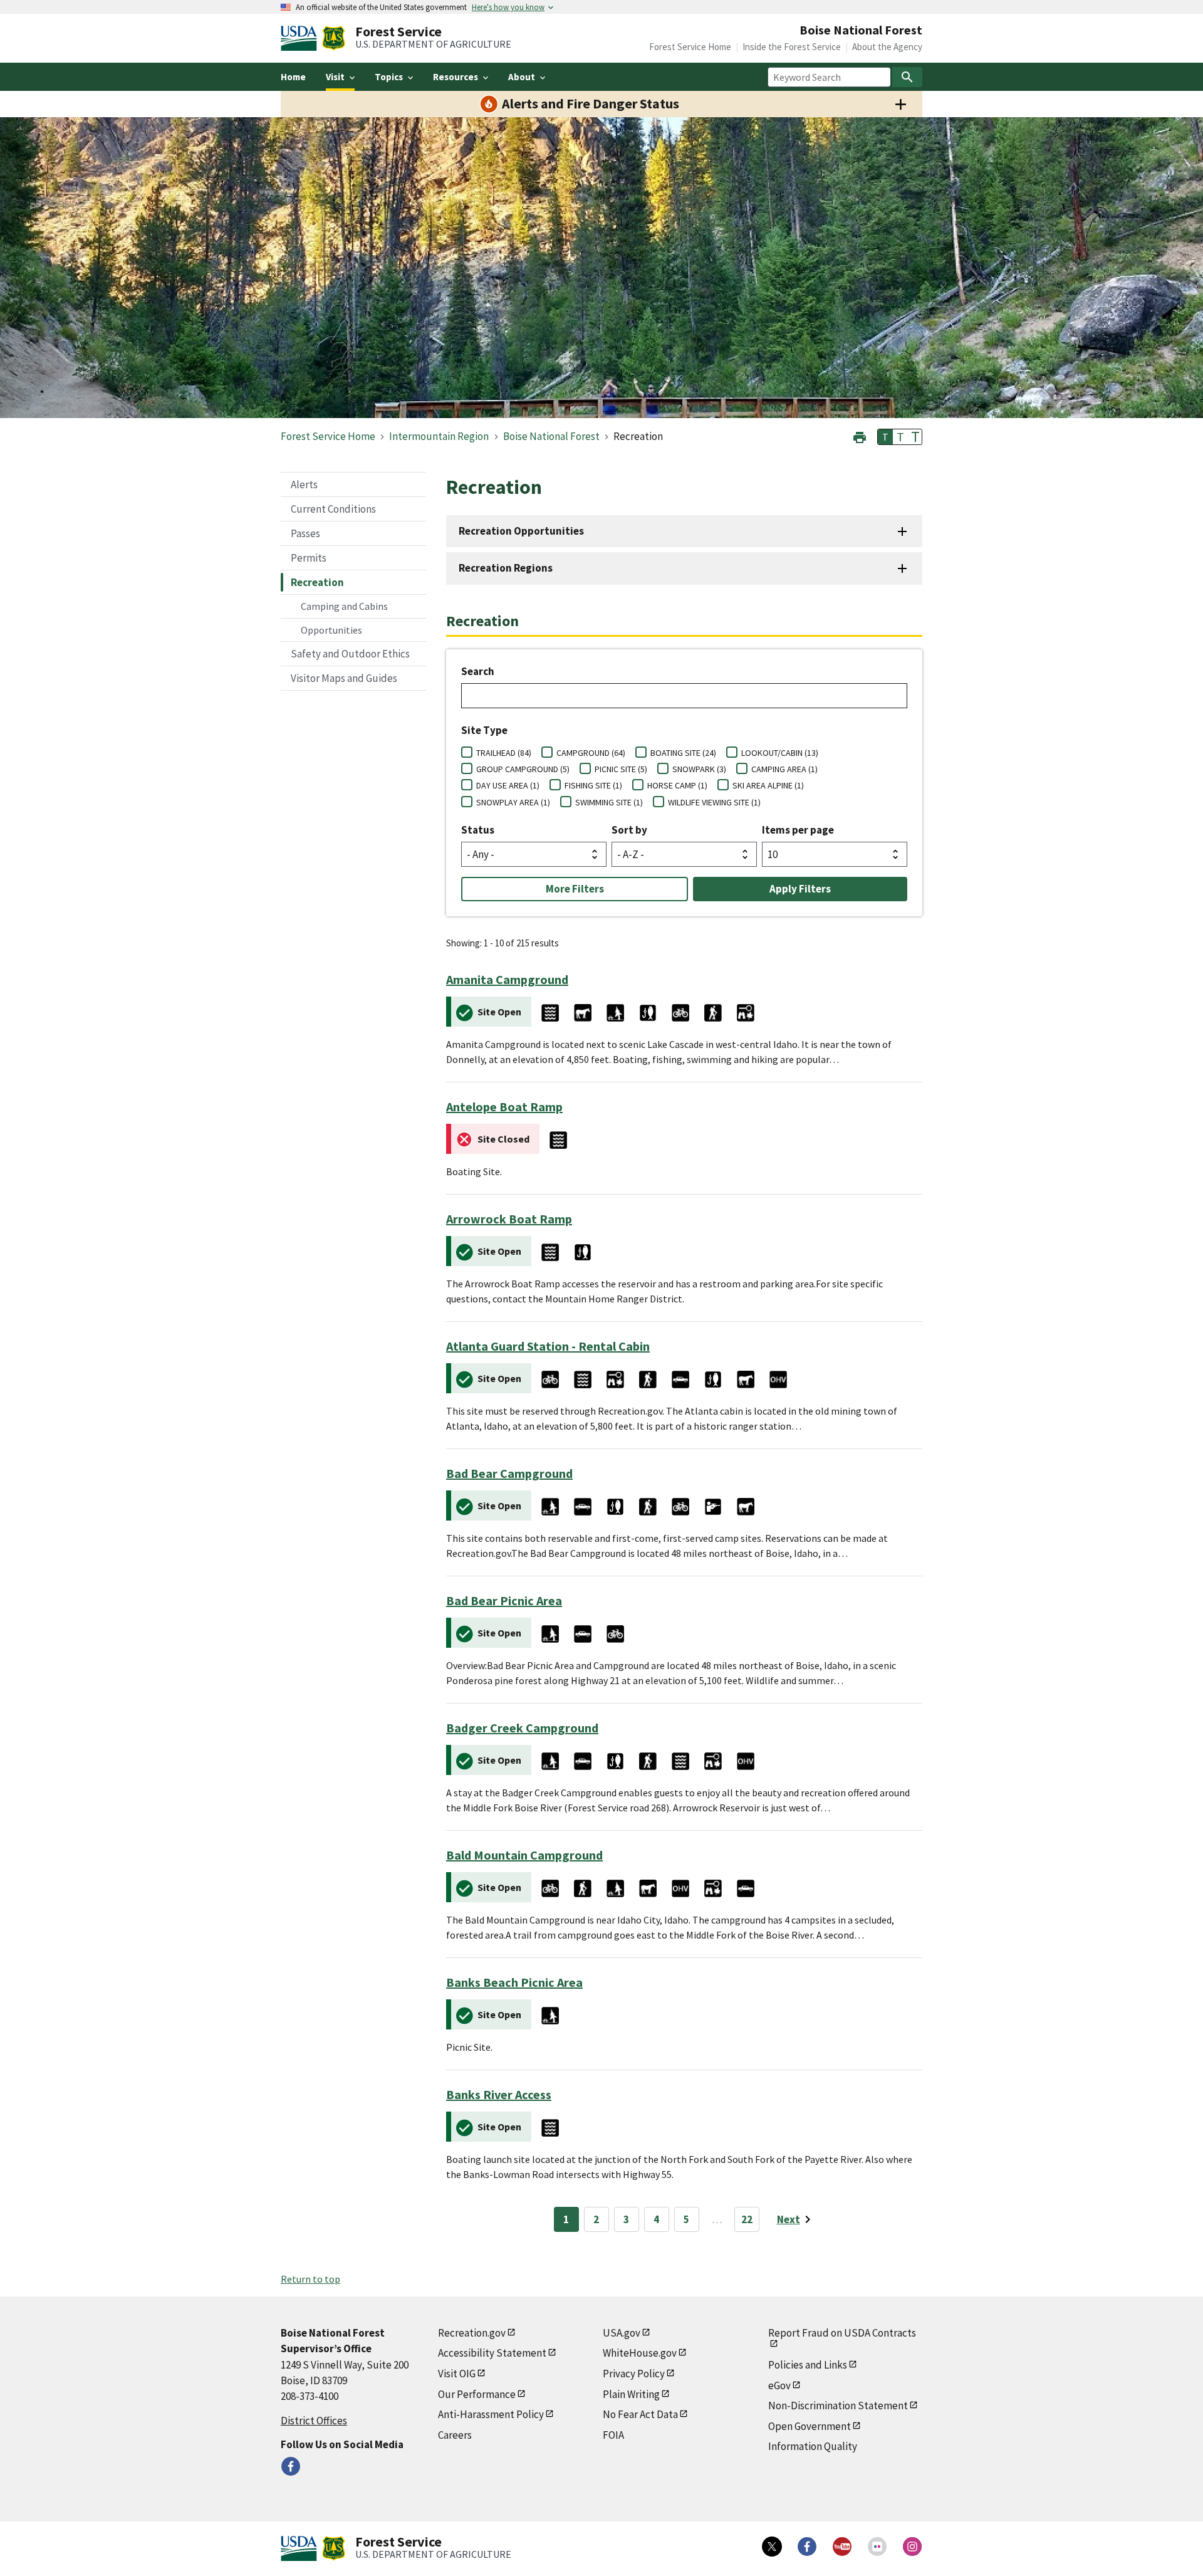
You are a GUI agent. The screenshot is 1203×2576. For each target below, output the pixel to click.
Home (293, 77)
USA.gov (622, 2333)
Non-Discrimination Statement (838, 2406)
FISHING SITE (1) (593, 785)
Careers (455, 2435)
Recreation (317, 582)
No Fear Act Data (640, 2414)
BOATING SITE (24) (683, 753)
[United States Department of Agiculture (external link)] (301, 38)
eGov (779, 2385)
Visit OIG (457, 2374)
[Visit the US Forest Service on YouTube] (842, 2547)
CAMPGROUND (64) (591, 753)
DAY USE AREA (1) (508, 785)
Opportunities (331, 630)
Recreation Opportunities (521, 531)
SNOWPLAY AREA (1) (513, 802)
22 (747, 2219)
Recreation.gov (472, 2333)
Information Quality (813, 2446)
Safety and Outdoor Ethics (350, 654)
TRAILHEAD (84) (504, 753)
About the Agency (887, 47)
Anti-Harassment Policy (491, 2414)
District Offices (314, 2421)
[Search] (907, 77)
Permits (309, 558)
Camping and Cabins (344, 606)
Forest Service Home (690, 47)
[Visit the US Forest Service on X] (772, 2547)
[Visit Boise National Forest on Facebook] (291, 2466)
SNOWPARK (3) (699, 769)
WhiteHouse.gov (640, 2353)
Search (478, 671)
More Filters (575, 889)
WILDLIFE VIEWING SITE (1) (714, 802)
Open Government (810, 2426)
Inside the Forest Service (792, 47)
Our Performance (477, 2394)
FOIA (613, 2435)
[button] (860, 436)
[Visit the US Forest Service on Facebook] (807, 2547)
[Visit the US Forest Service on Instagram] (912, 2547)
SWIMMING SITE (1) (609, 802)
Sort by (629, 830)
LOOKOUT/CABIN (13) (780, 753)
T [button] (885, 437)
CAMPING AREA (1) (784, 769)
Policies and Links (808, 2365)
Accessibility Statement (492, 2353)
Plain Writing (631, 2394)
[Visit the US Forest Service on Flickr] (877, 2547)
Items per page (798, 830)
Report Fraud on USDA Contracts (842, 2333)
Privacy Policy (634, 2374)
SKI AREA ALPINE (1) (768, 785)
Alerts (304, 484)
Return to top (310, 2279)
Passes (305, 533)
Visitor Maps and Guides (344, 678)
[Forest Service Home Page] (334, 38)
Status (478, 830)
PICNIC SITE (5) (621, 769)
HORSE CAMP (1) (677, 785)
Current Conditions (333, 509)
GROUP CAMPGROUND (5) (523, 769)
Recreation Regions (506, 568)
